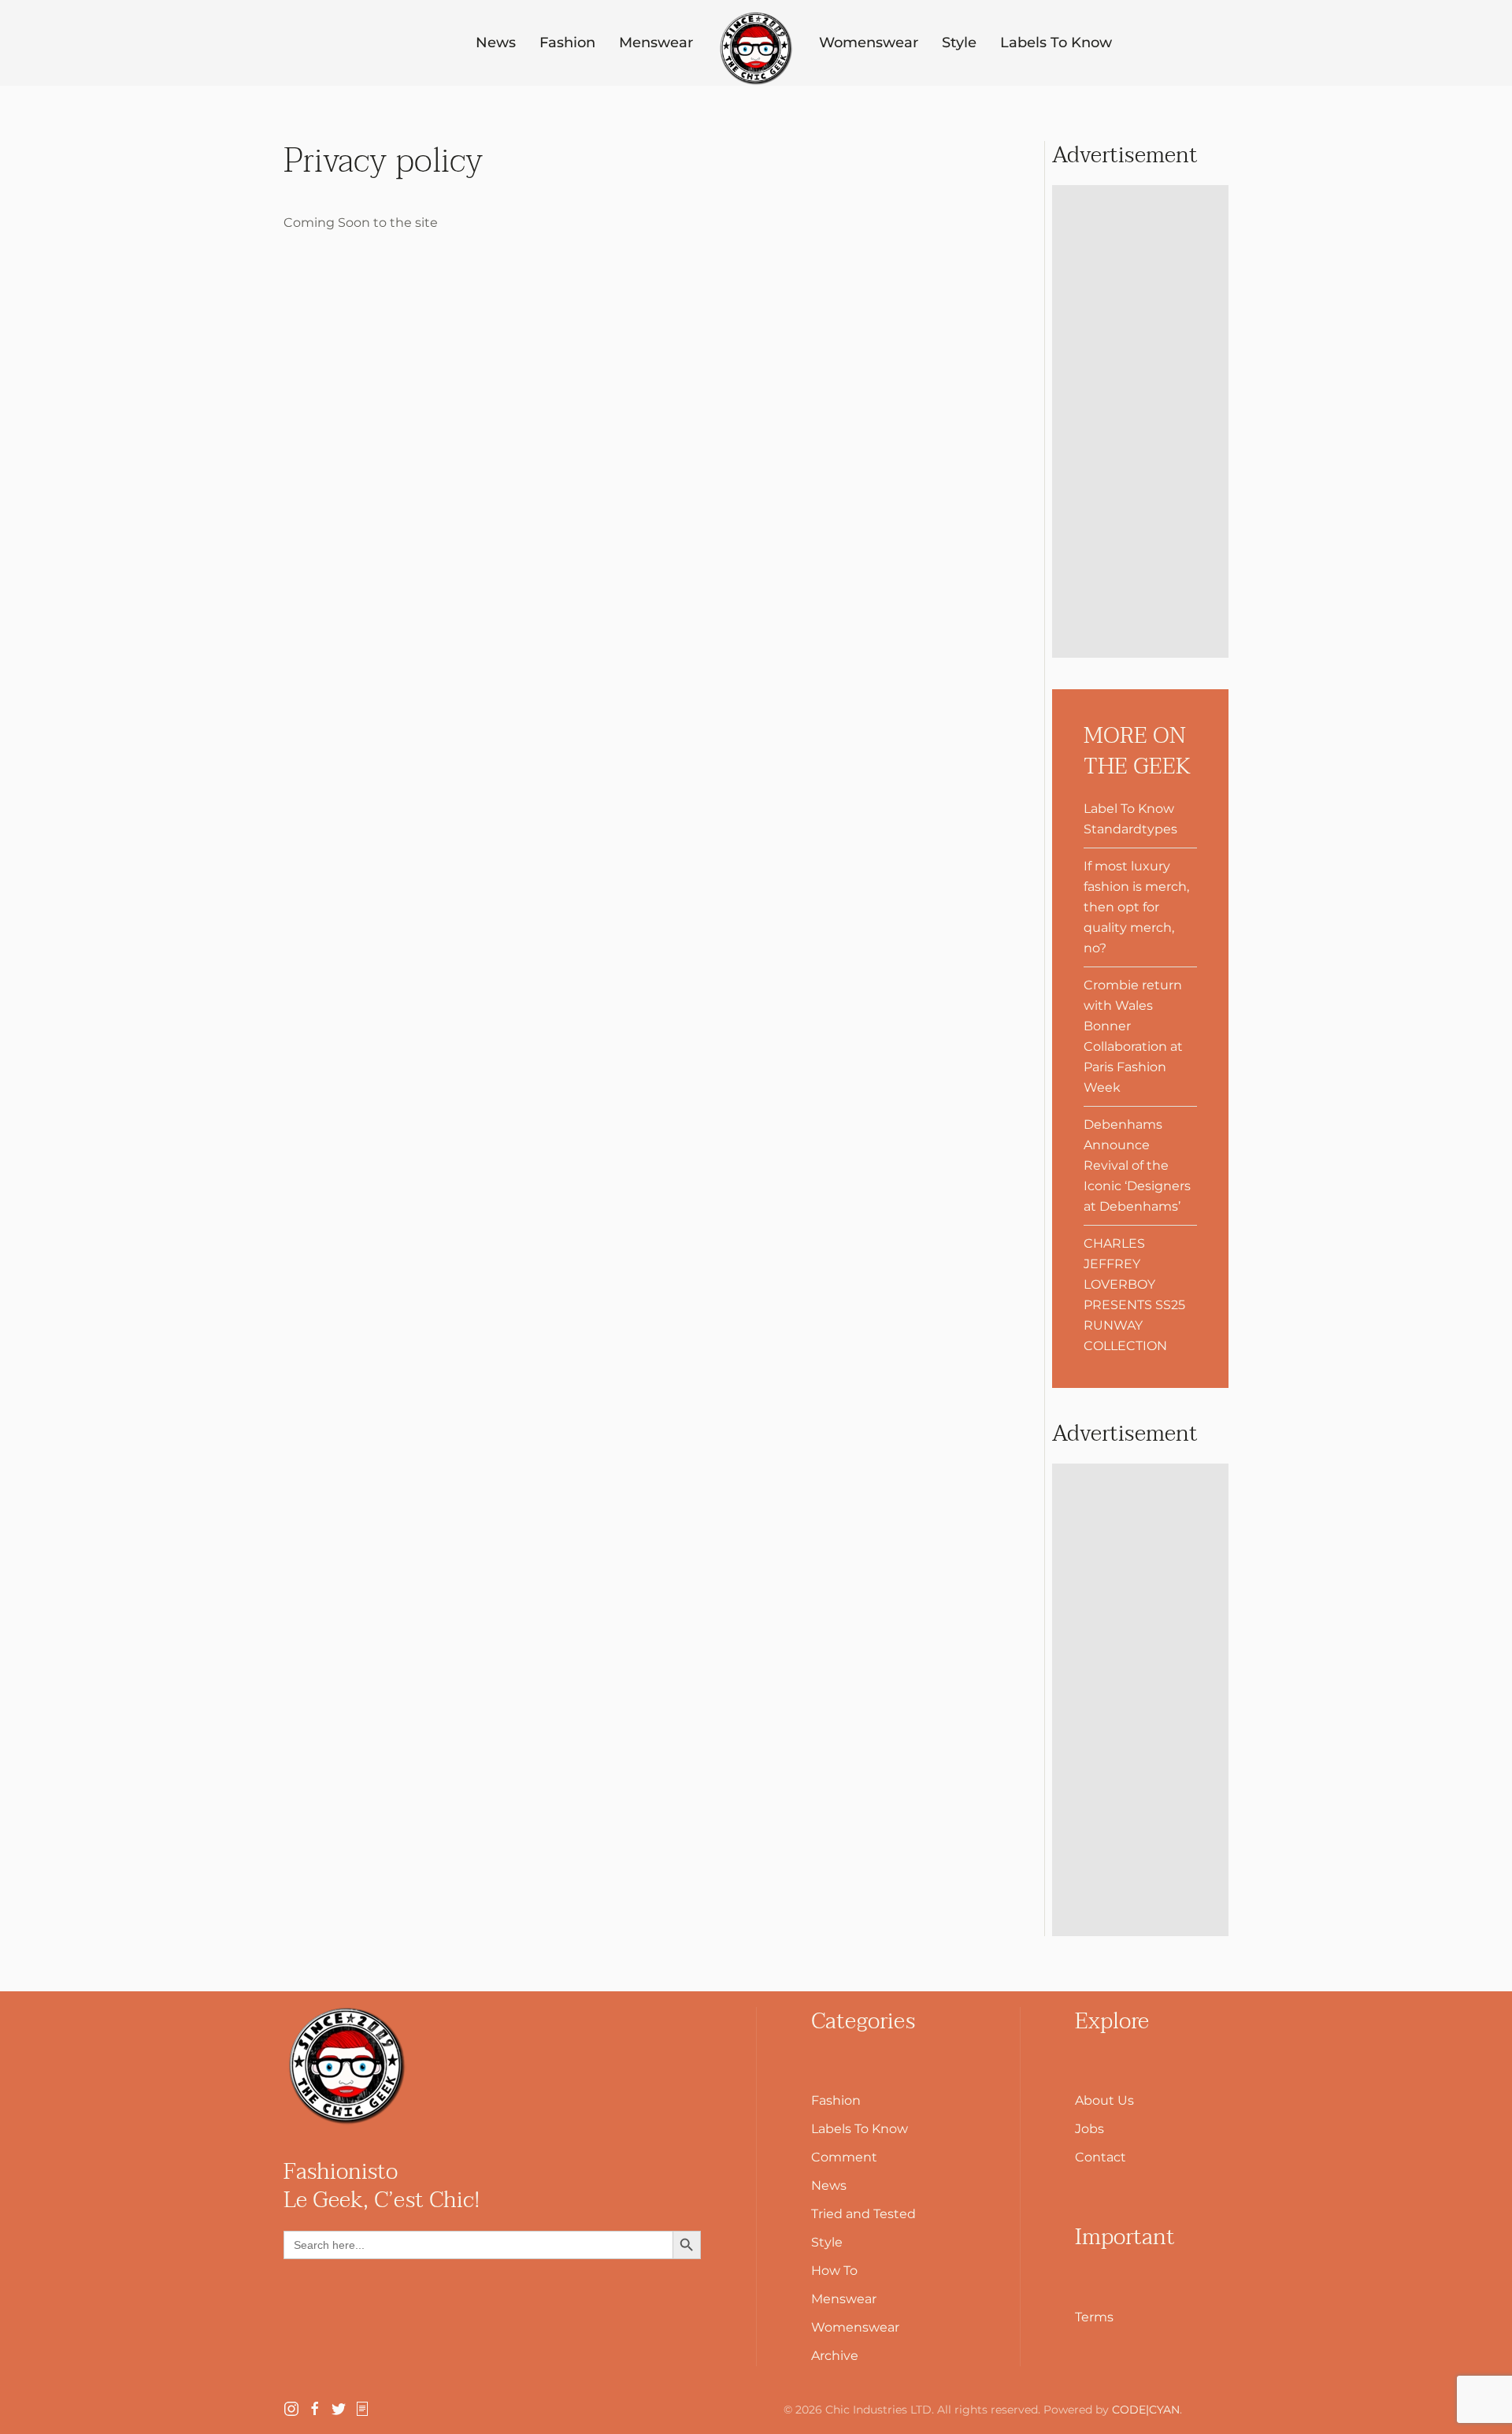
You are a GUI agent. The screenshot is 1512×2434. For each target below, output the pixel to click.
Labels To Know (1056, 43)
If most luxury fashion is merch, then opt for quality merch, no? (1136, 907)
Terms (1094, 2317)
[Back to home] (756, 49)
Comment (844, 2157)
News (496, 43)
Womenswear (869, 43)
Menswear (656, 43)
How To (834, 2271)
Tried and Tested (863, 2214)
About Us (1104, 2100)
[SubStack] (362, 2408)
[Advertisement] (1140, 421)
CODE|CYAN (1146, 2410)
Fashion (567, 43)
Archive (835, 2356)
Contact (1101, 2157)
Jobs (1090, 2129)
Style (959, 43)
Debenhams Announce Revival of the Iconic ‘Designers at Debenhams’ (1137, 1165)
